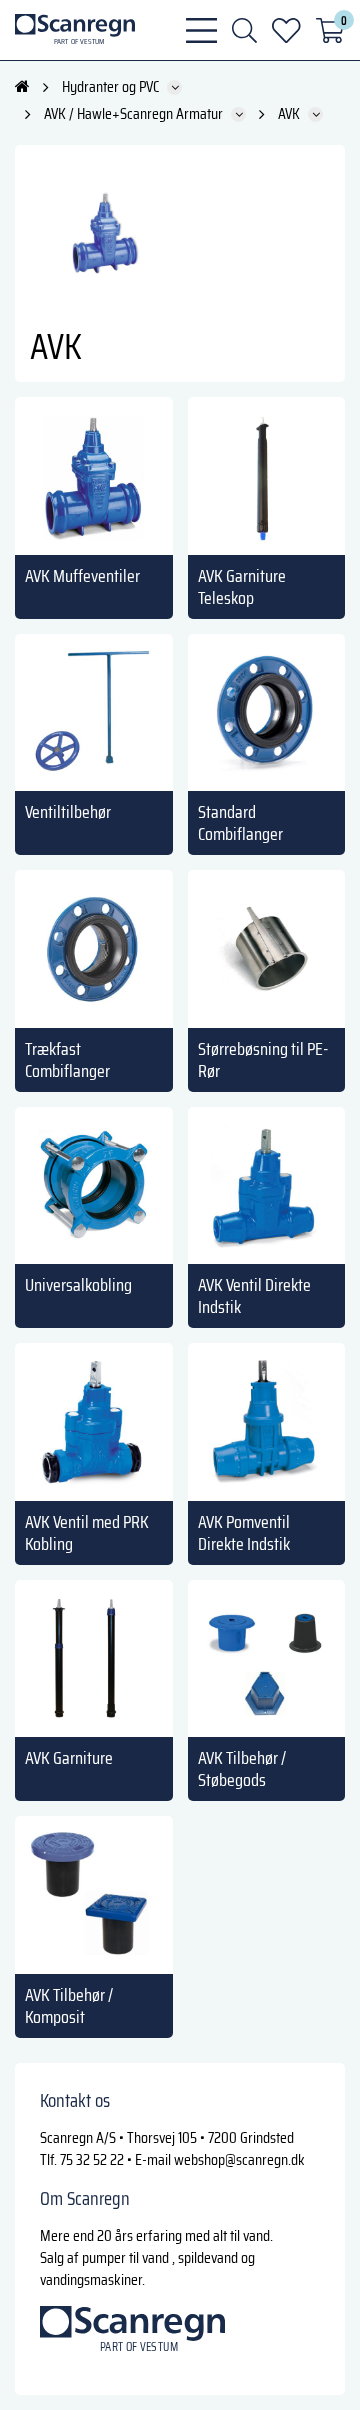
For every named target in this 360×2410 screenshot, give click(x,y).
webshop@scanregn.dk (239, 2159)
